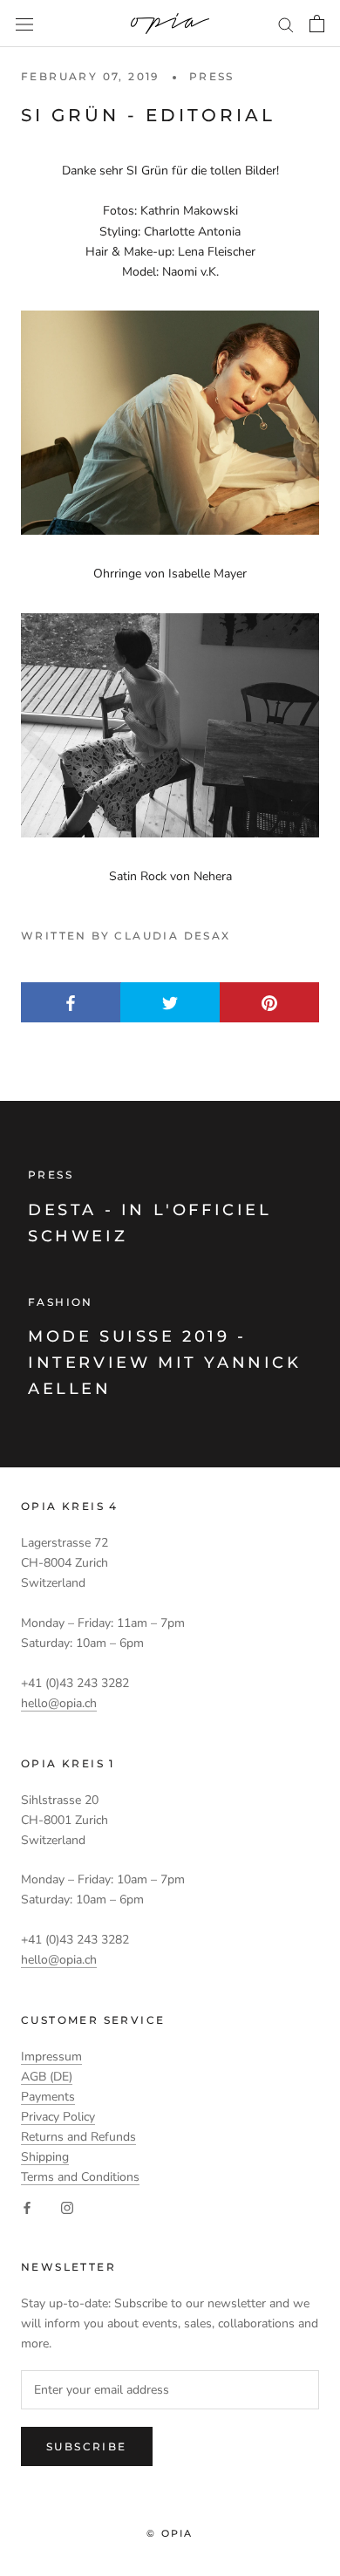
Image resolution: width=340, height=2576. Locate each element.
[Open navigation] (24, 24)
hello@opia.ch (59, 1703)
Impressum (51, 2057)
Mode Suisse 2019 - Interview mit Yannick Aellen (165, 1362)
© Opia (170, 2533)
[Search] (286, 24)
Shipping (45, 2157)
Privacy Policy (58, 2117)
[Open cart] (317, 24)
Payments (48, 2097)
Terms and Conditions (80, 2177)
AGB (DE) (47, 2077)
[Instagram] (67, 2207)
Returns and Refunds (78, 2137)
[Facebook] (27, 2207)
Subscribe (87, 2446)
